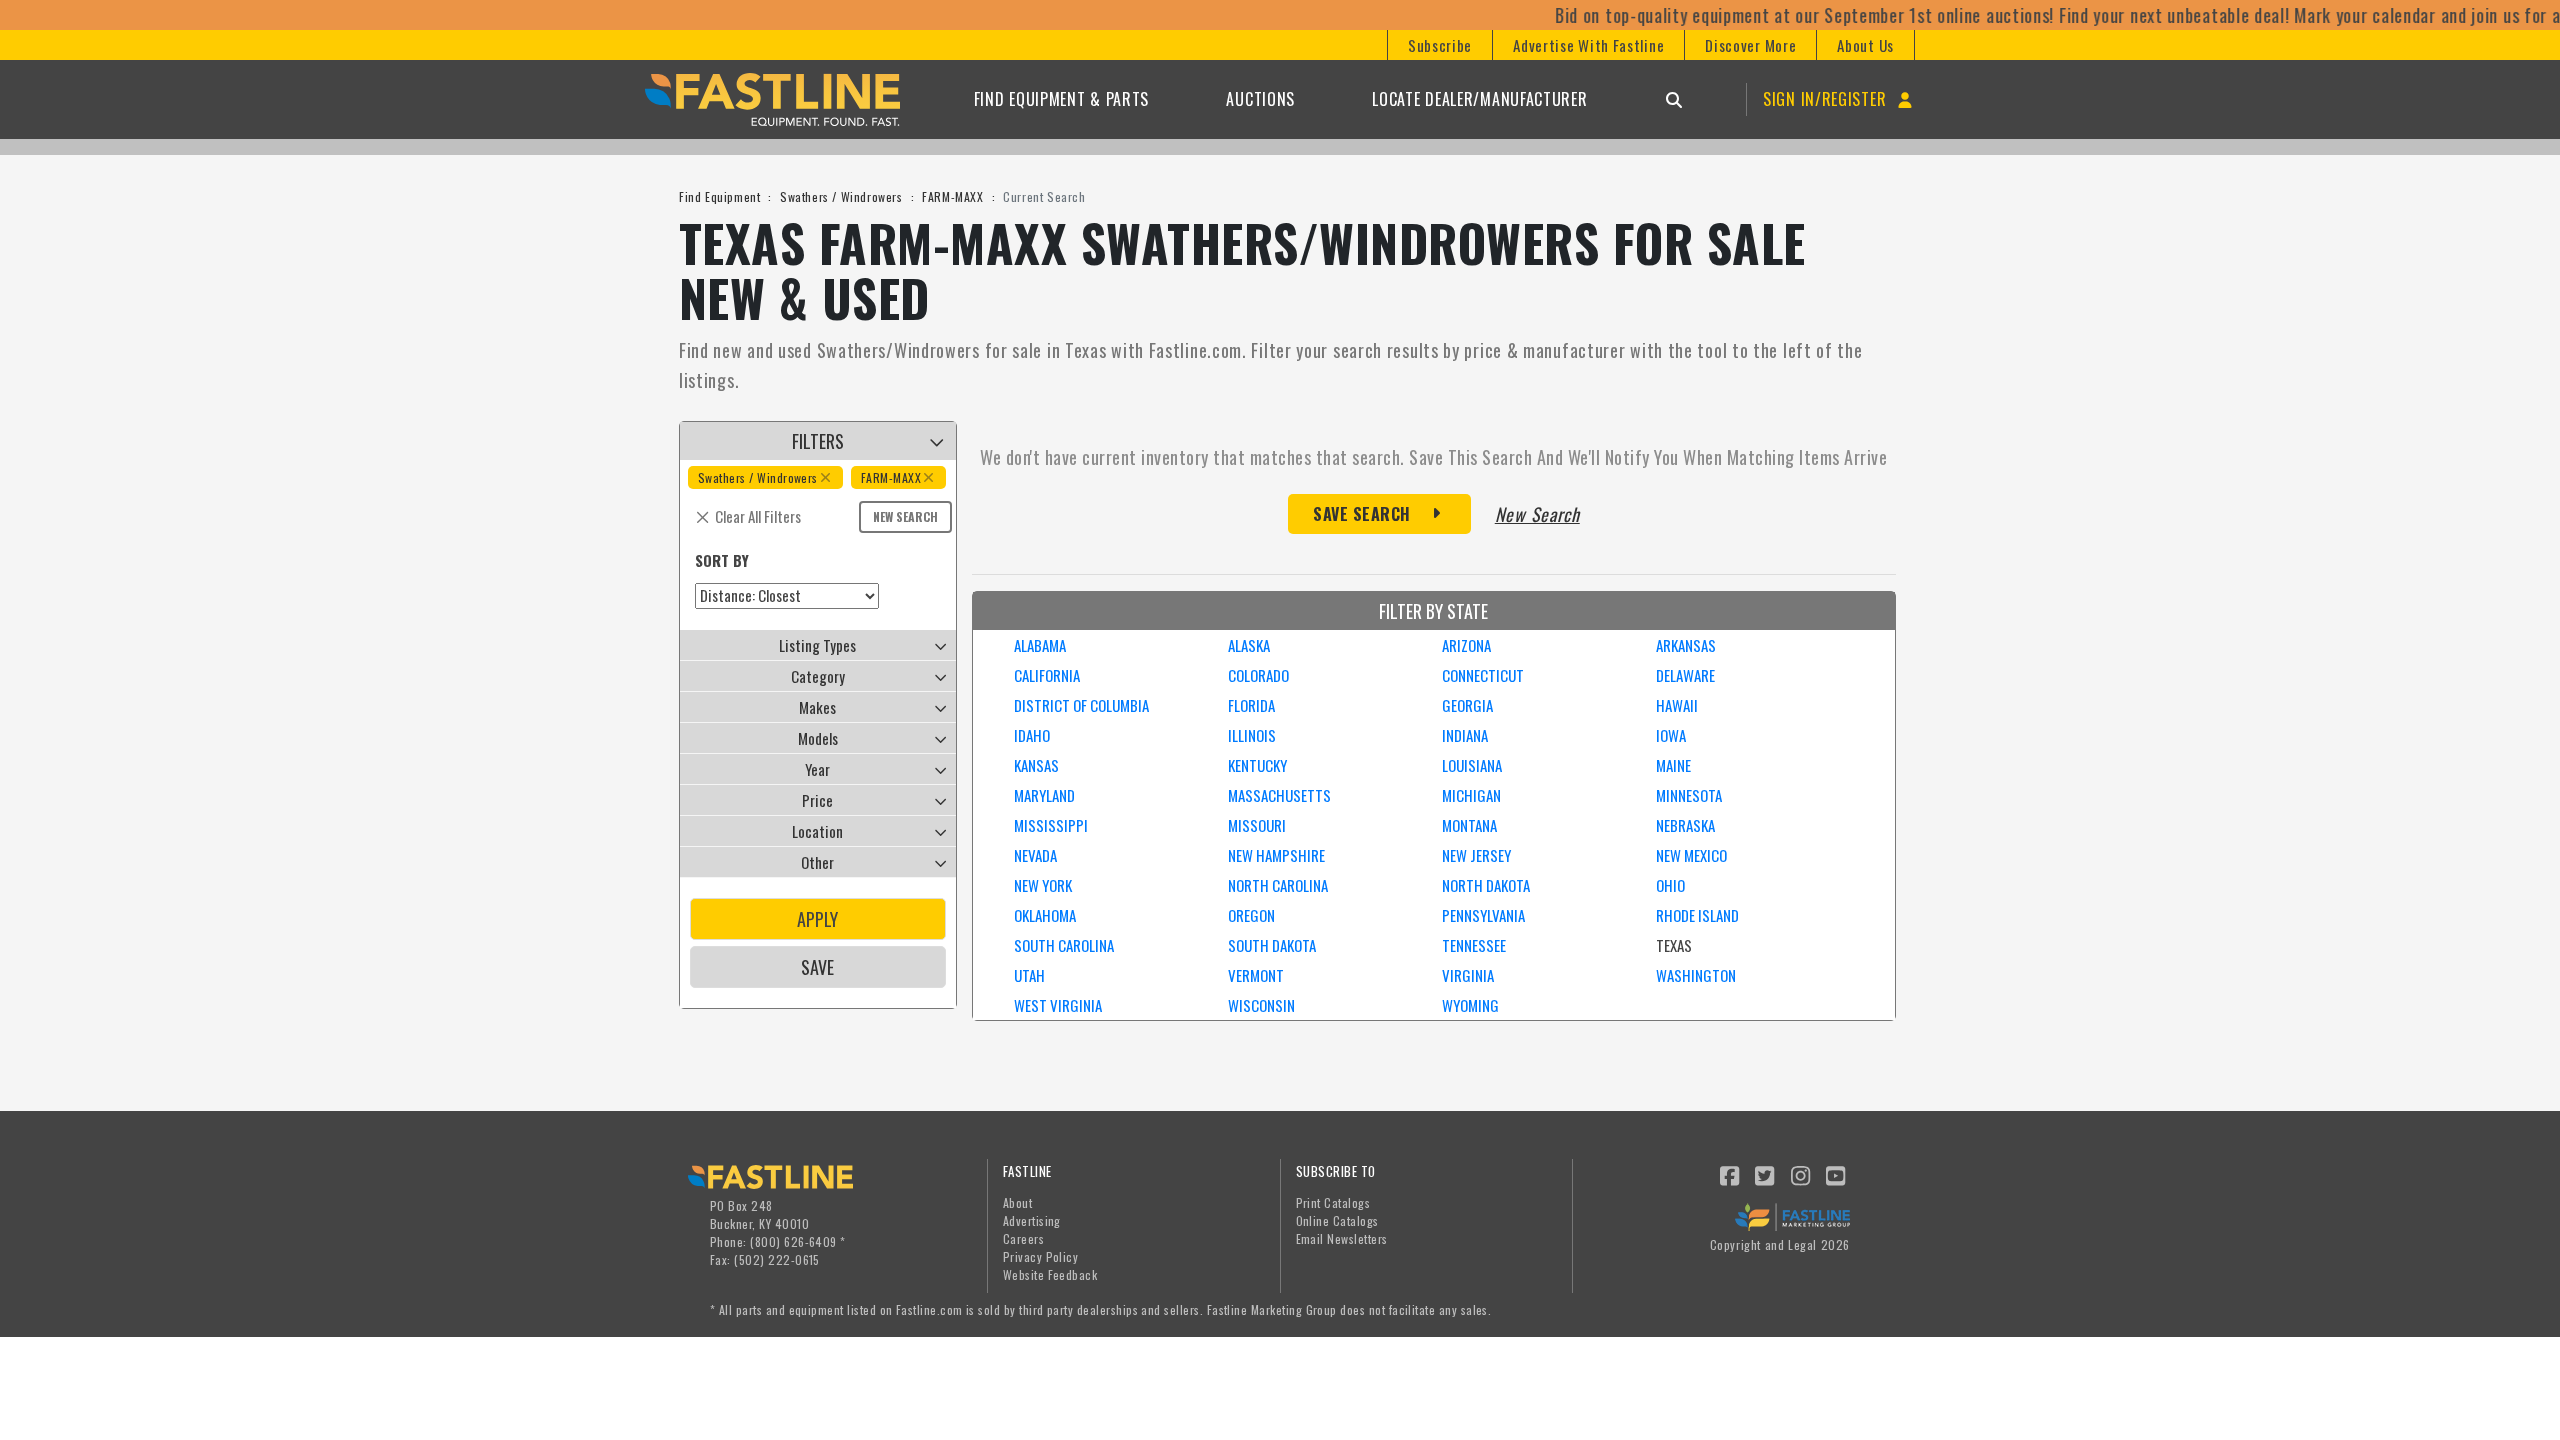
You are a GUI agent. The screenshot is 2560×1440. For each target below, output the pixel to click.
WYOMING (1470, 1005)
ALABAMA (1040, 645)
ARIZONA (1466, 645)
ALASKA (1249, 645)
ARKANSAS (1686, 645)
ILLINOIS (1252, 735)
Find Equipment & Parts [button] (1061, 99)
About (1017, 1202)
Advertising (1032, 1220)
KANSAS (1036, 765)
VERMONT (1256, 975)
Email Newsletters (1342, 1238)
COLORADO (1258, 675)
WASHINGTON (1696, 975)
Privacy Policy (1041, 1256)
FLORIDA (1251, 705)
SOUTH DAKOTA (1272, 945)
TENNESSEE (1474, 945)
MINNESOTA (1689, 795)
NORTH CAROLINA (1278, 885)
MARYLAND (1044, 795)
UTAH (1029, 975)
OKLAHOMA (1045, 915)
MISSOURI (1257, 825)
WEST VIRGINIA (1058, 1005)
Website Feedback (1050, 1274)
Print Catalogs (1333, 1202)
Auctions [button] (1260, 99)
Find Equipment (719, 196)
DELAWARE (1685, 675)
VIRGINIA (1468, 975)
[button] (1439, 45)
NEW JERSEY (1476, 855)
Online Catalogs (1337, 1220)
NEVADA (1035, 855)
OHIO (1670, 885)
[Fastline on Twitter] (1766, 1174)
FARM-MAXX (952, 196)
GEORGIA (1467, 705)
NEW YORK (1043, 885)
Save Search (1362, 514)
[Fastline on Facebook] (1730, 1174)
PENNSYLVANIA (1483, 915)
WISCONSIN (1261, 1005)
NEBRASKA (1685, 825)
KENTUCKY (1257, 765)
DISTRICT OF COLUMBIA (1081, 705)
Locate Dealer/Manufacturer (1479, 99)
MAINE (1673, 765)
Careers (1023, 1238)
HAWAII (1677, 705)
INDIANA (1465, 735)
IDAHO (1032, 735)
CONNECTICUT (1483, 675)
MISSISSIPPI (1051, 825)
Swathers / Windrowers (841, 196)
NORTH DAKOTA (1486, 885)
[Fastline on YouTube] (1837, 1174)
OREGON (1251, 915)
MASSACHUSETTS (1279, 795)
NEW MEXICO (1691, 855)
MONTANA (1469, 825)
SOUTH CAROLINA (1064, 945)
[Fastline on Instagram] (1801, 1174)
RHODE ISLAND (1697, 915)
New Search (905, 516)
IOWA (1671, 735)
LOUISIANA (1472, 765)
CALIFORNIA (1047, 675)
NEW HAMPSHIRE (1276, 855)
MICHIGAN (1471, 795)
